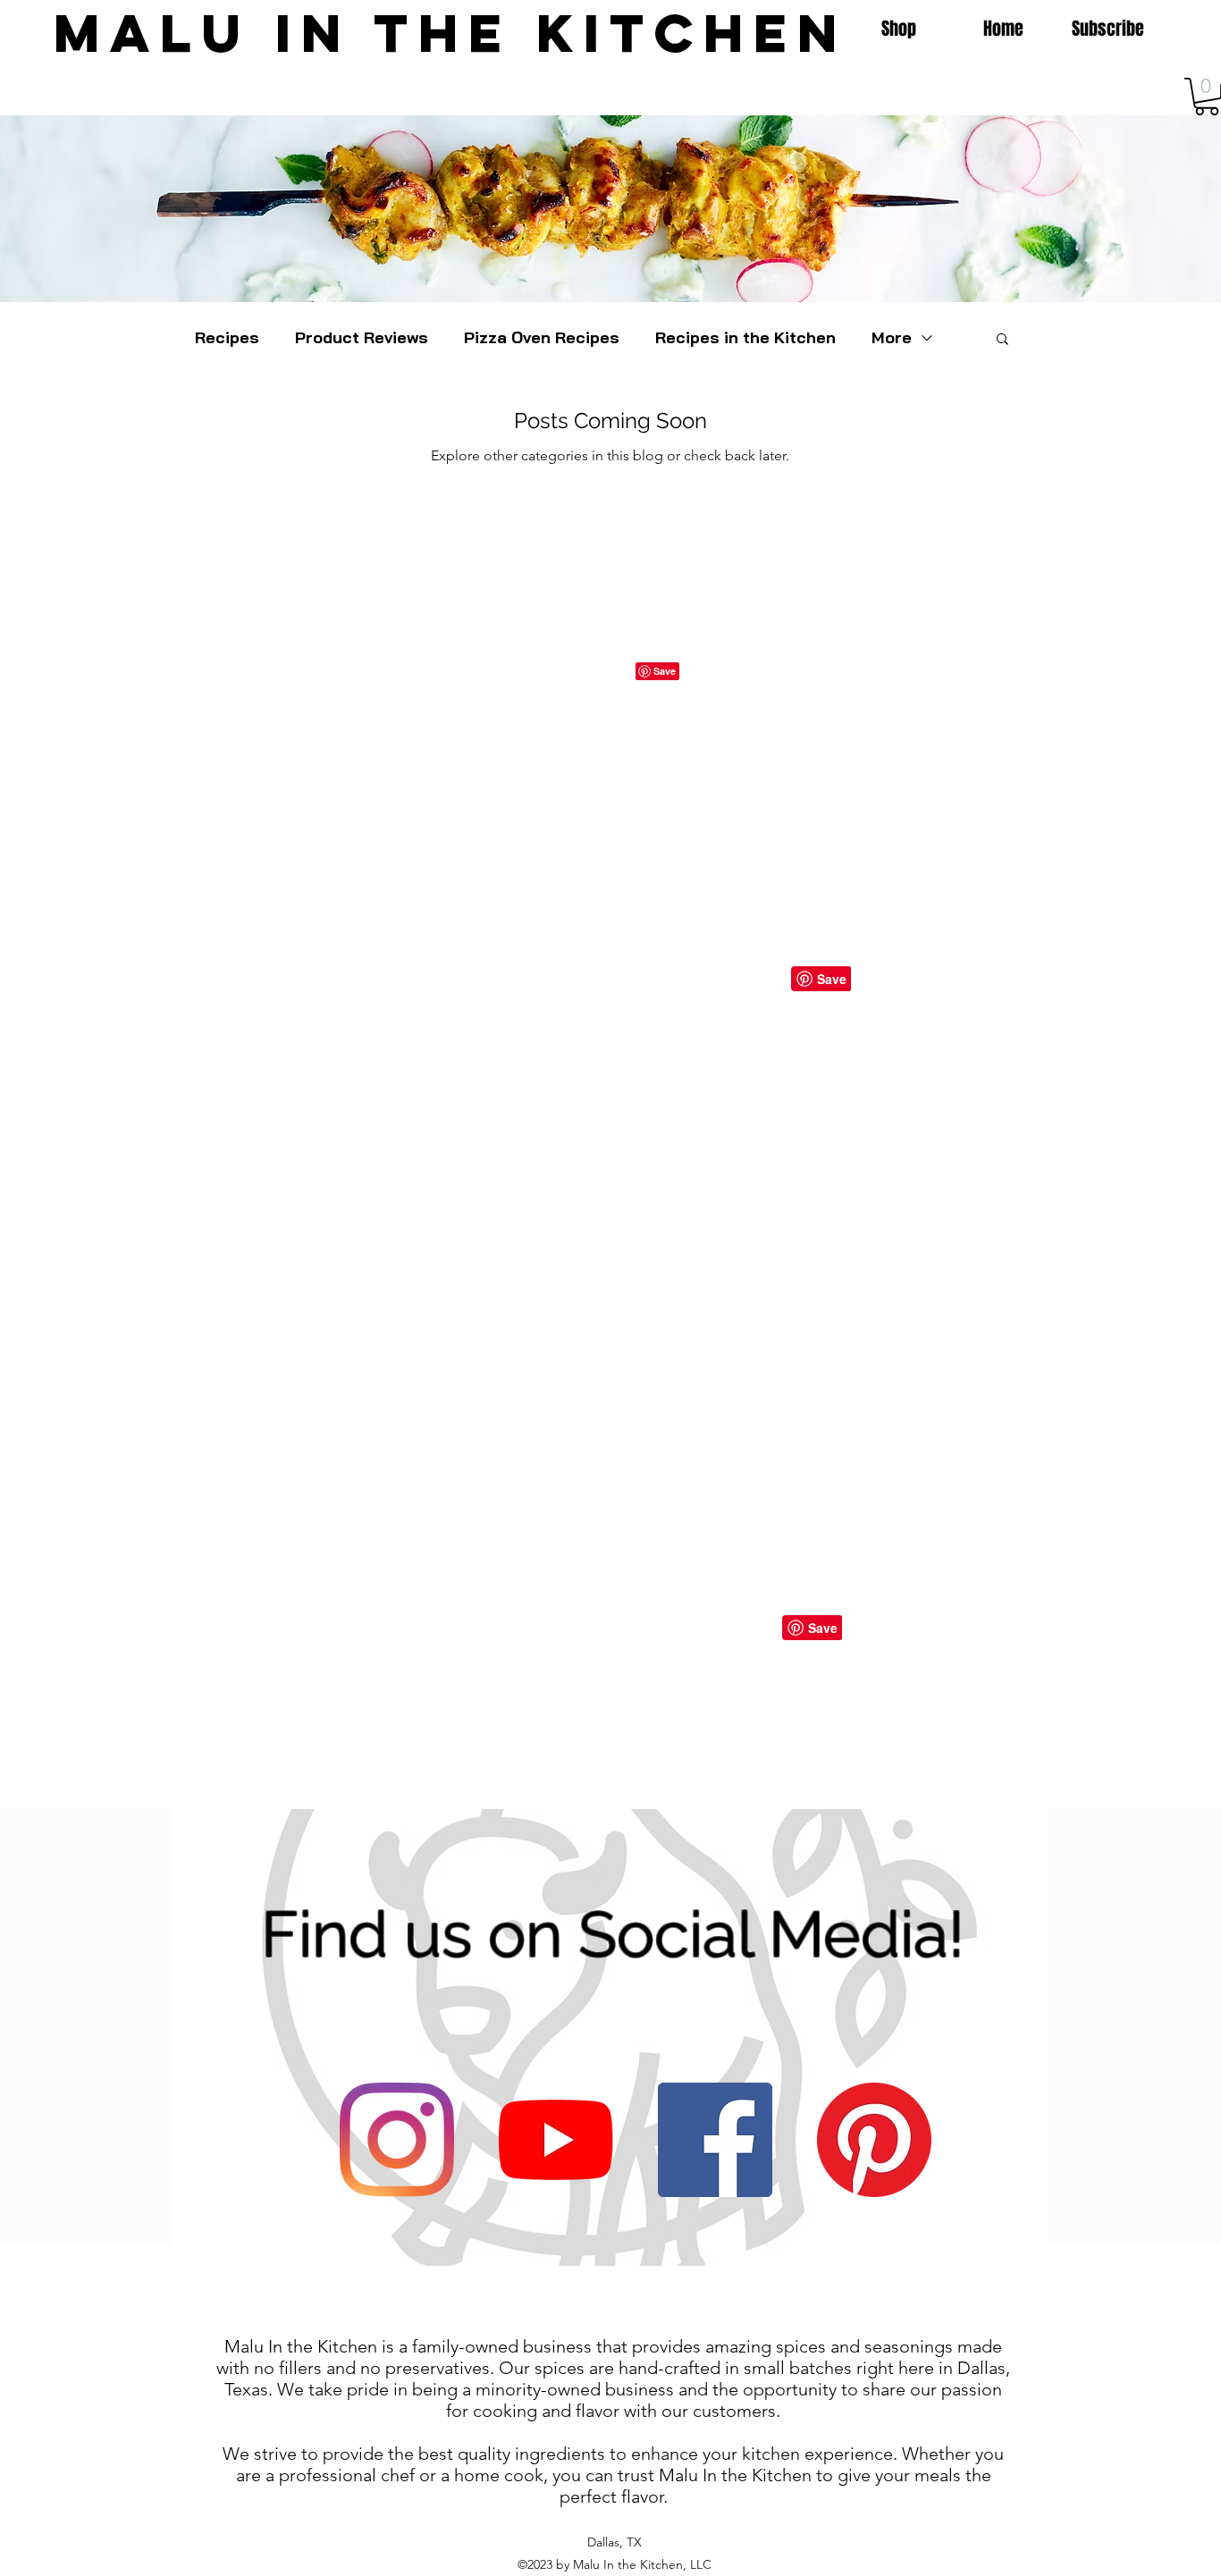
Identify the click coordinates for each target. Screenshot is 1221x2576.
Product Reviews (362, 338)
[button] (1002, 340)
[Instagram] (397, 2140)
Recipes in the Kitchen (745, 338)
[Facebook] (715, 2140)
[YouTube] (556, 2140)
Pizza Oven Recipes (542, 338)
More (892, 338)
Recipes (227, 338)
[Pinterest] (874, 2140)
